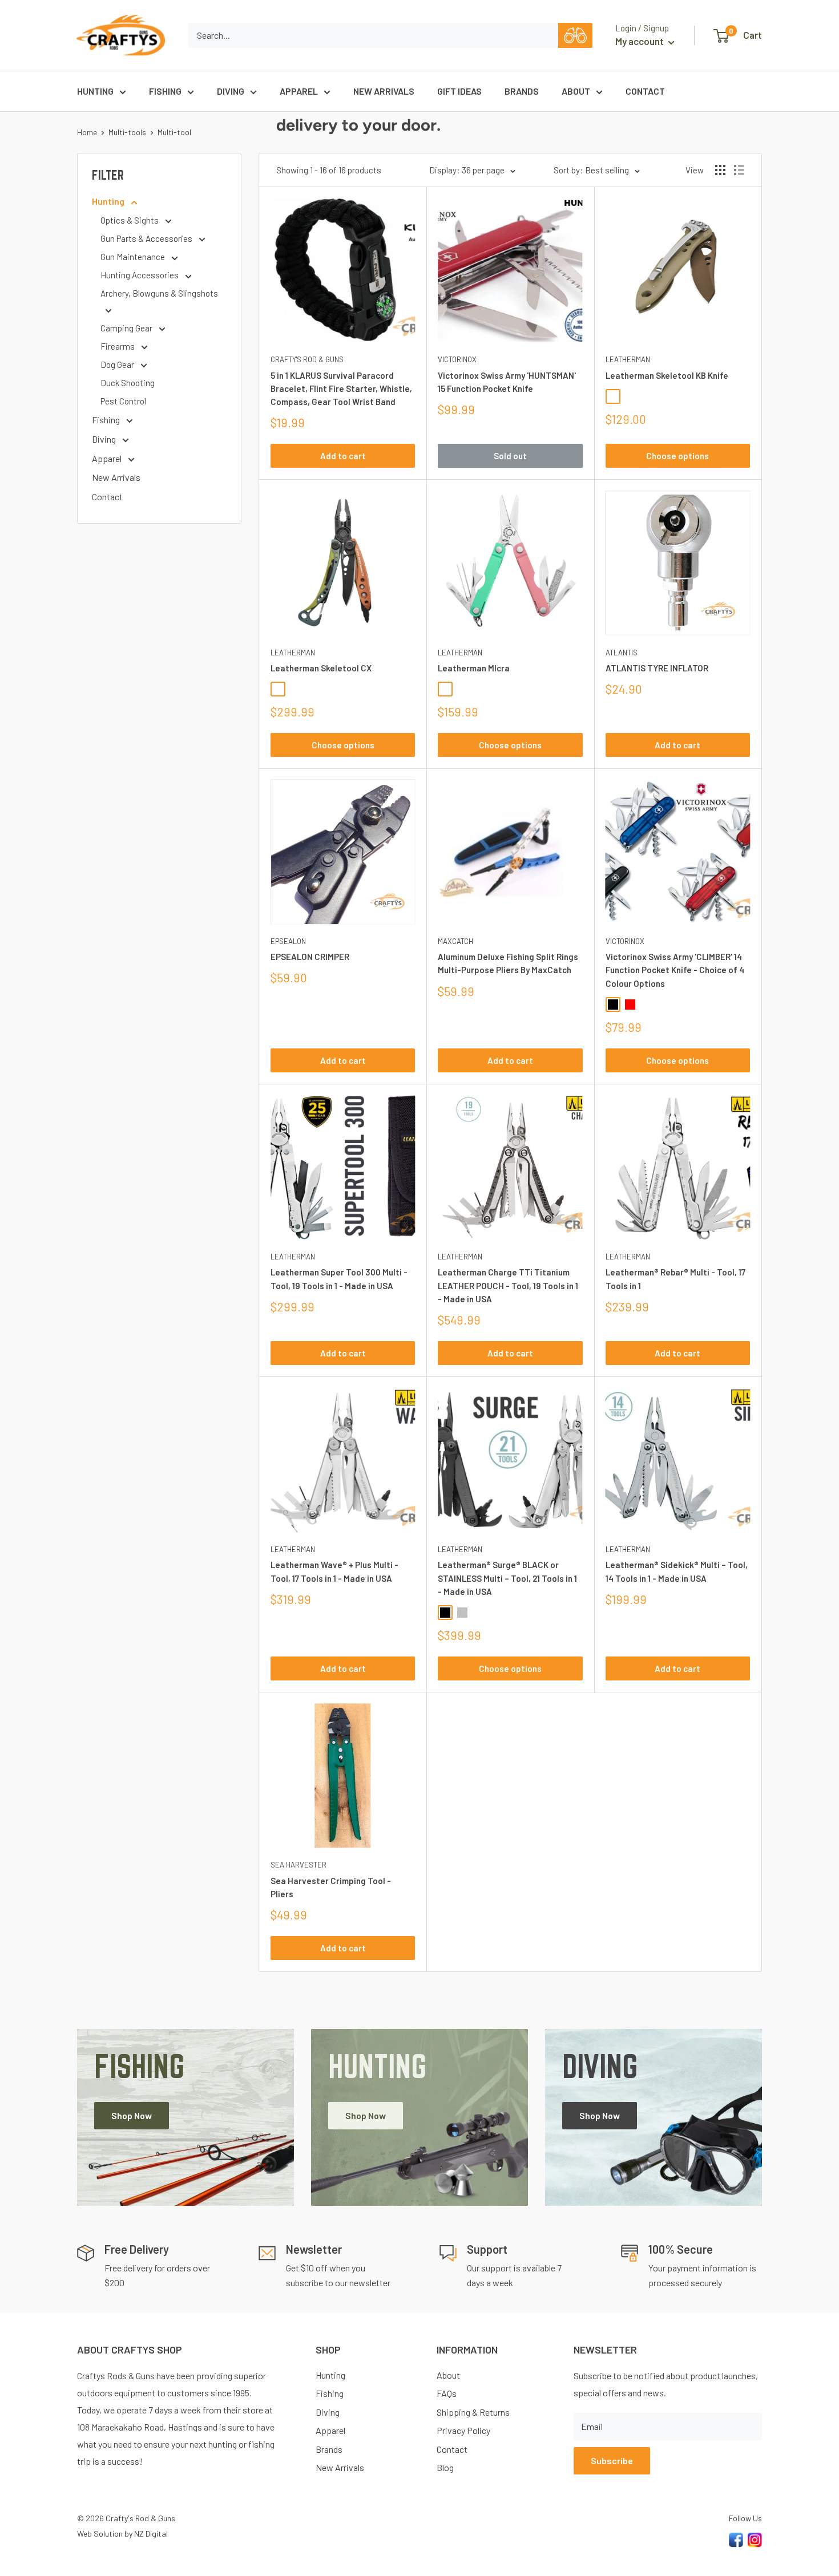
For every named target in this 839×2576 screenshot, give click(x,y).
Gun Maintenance (134, 257)
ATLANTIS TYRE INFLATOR (657, 668)
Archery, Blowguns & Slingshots (159, 293)
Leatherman (628, 359)
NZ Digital (151, 2534)
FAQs (447, 2393)
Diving (231, 91)
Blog (445, 2467)
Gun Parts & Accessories (147, 238)
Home (87, 132)
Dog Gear (118, 364)
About (576, 91)
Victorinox (457, 359)
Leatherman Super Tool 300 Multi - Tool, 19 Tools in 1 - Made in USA (339, 1279)
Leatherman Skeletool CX (321, 668)
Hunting (95, 91)
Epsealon (288, 941)
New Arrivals (384, 91)
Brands (522, 91)
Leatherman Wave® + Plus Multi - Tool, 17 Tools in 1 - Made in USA (334, 1571)
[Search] (575, 35)
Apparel (299, 91)
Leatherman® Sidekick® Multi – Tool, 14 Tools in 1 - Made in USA (677, 1571)
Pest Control (123, 401)
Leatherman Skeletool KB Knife (667, 375)
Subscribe (612, 2460)
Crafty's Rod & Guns (307, 359)
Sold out (510, 456)
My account (640, 41)
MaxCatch (455, 941)
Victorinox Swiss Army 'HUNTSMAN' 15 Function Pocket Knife (507, 382)
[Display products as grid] (720, 170)
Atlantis (622, 653)
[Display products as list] (739, 170)
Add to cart (343, 456)
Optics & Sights (130, 220)
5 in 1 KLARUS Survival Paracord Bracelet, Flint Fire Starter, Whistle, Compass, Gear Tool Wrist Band (341, 389)
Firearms (118, 346)
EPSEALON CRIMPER (310, 957)
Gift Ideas (459, 91)
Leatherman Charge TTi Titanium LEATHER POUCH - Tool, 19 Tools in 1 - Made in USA (508, 1285)
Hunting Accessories (140, 275)
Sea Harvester (299, 1865)
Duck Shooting (128, 383)
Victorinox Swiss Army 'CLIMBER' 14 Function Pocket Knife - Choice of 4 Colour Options (675, 970)
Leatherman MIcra (474, 668)
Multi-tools (127, 132)
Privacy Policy (463, 2430)
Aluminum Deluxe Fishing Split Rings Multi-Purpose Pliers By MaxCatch (508, 963)
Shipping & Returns (473, 2412)
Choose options (677, 456)
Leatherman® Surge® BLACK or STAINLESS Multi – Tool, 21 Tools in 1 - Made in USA (507, 1578)
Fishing (165, 91)
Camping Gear (127, 328)
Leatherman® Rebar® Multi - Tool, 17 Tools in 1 (675, 1279)
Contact (645, 91)
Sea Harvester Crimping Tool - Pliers (331, 1887)
